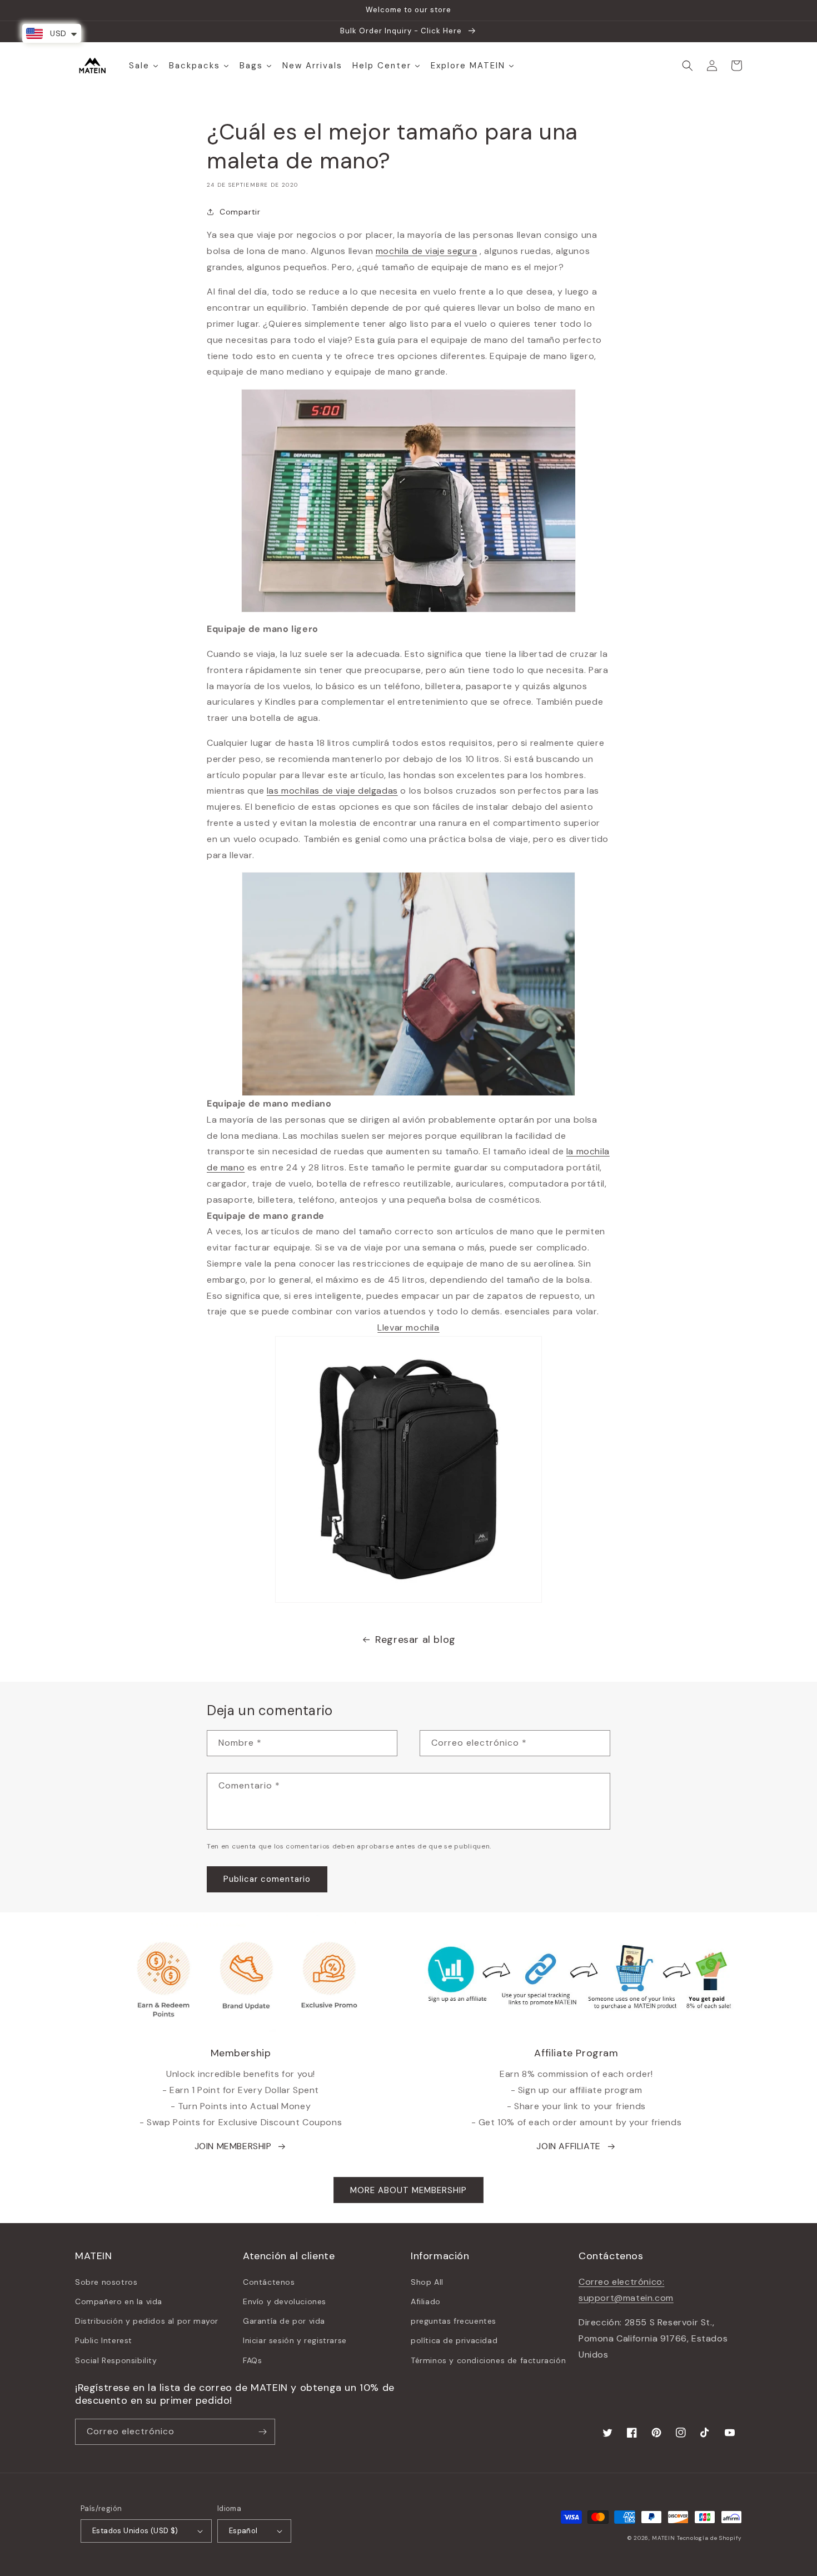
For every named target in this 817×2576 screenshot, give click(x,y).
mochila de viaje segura (427, 251)
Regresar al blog (415, 1640)
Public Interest (104, 2340)
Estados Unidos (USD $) (135, 2531)
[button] (688, 66)
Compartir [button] (240, 212)
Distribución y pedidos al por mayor (147, 2321)
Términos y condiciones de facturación (488, 2360)
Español (243, 2531)
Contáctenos (269, 2282)
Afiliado (426, 2301)
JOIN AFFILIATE (568, 2146)
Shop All (427, 2282)
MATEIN (663, 2538)
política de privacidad (454, 2340)
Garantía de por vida (284, 2321)
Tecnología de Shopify (709, 2538)
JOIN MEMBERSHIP (233, 2146)
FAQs (252, 2360)
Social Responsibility (116, 2360)
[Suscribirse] (262, 2432)
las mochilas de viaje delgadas (332, 791)
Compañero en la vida (119, 2301)
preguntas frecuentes (454, 2321)
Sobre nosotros (106, 2282)
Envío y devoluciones (285, 2301)
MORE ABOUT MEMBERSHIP (409, 2190)
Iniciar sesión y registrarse (295, 2340)
